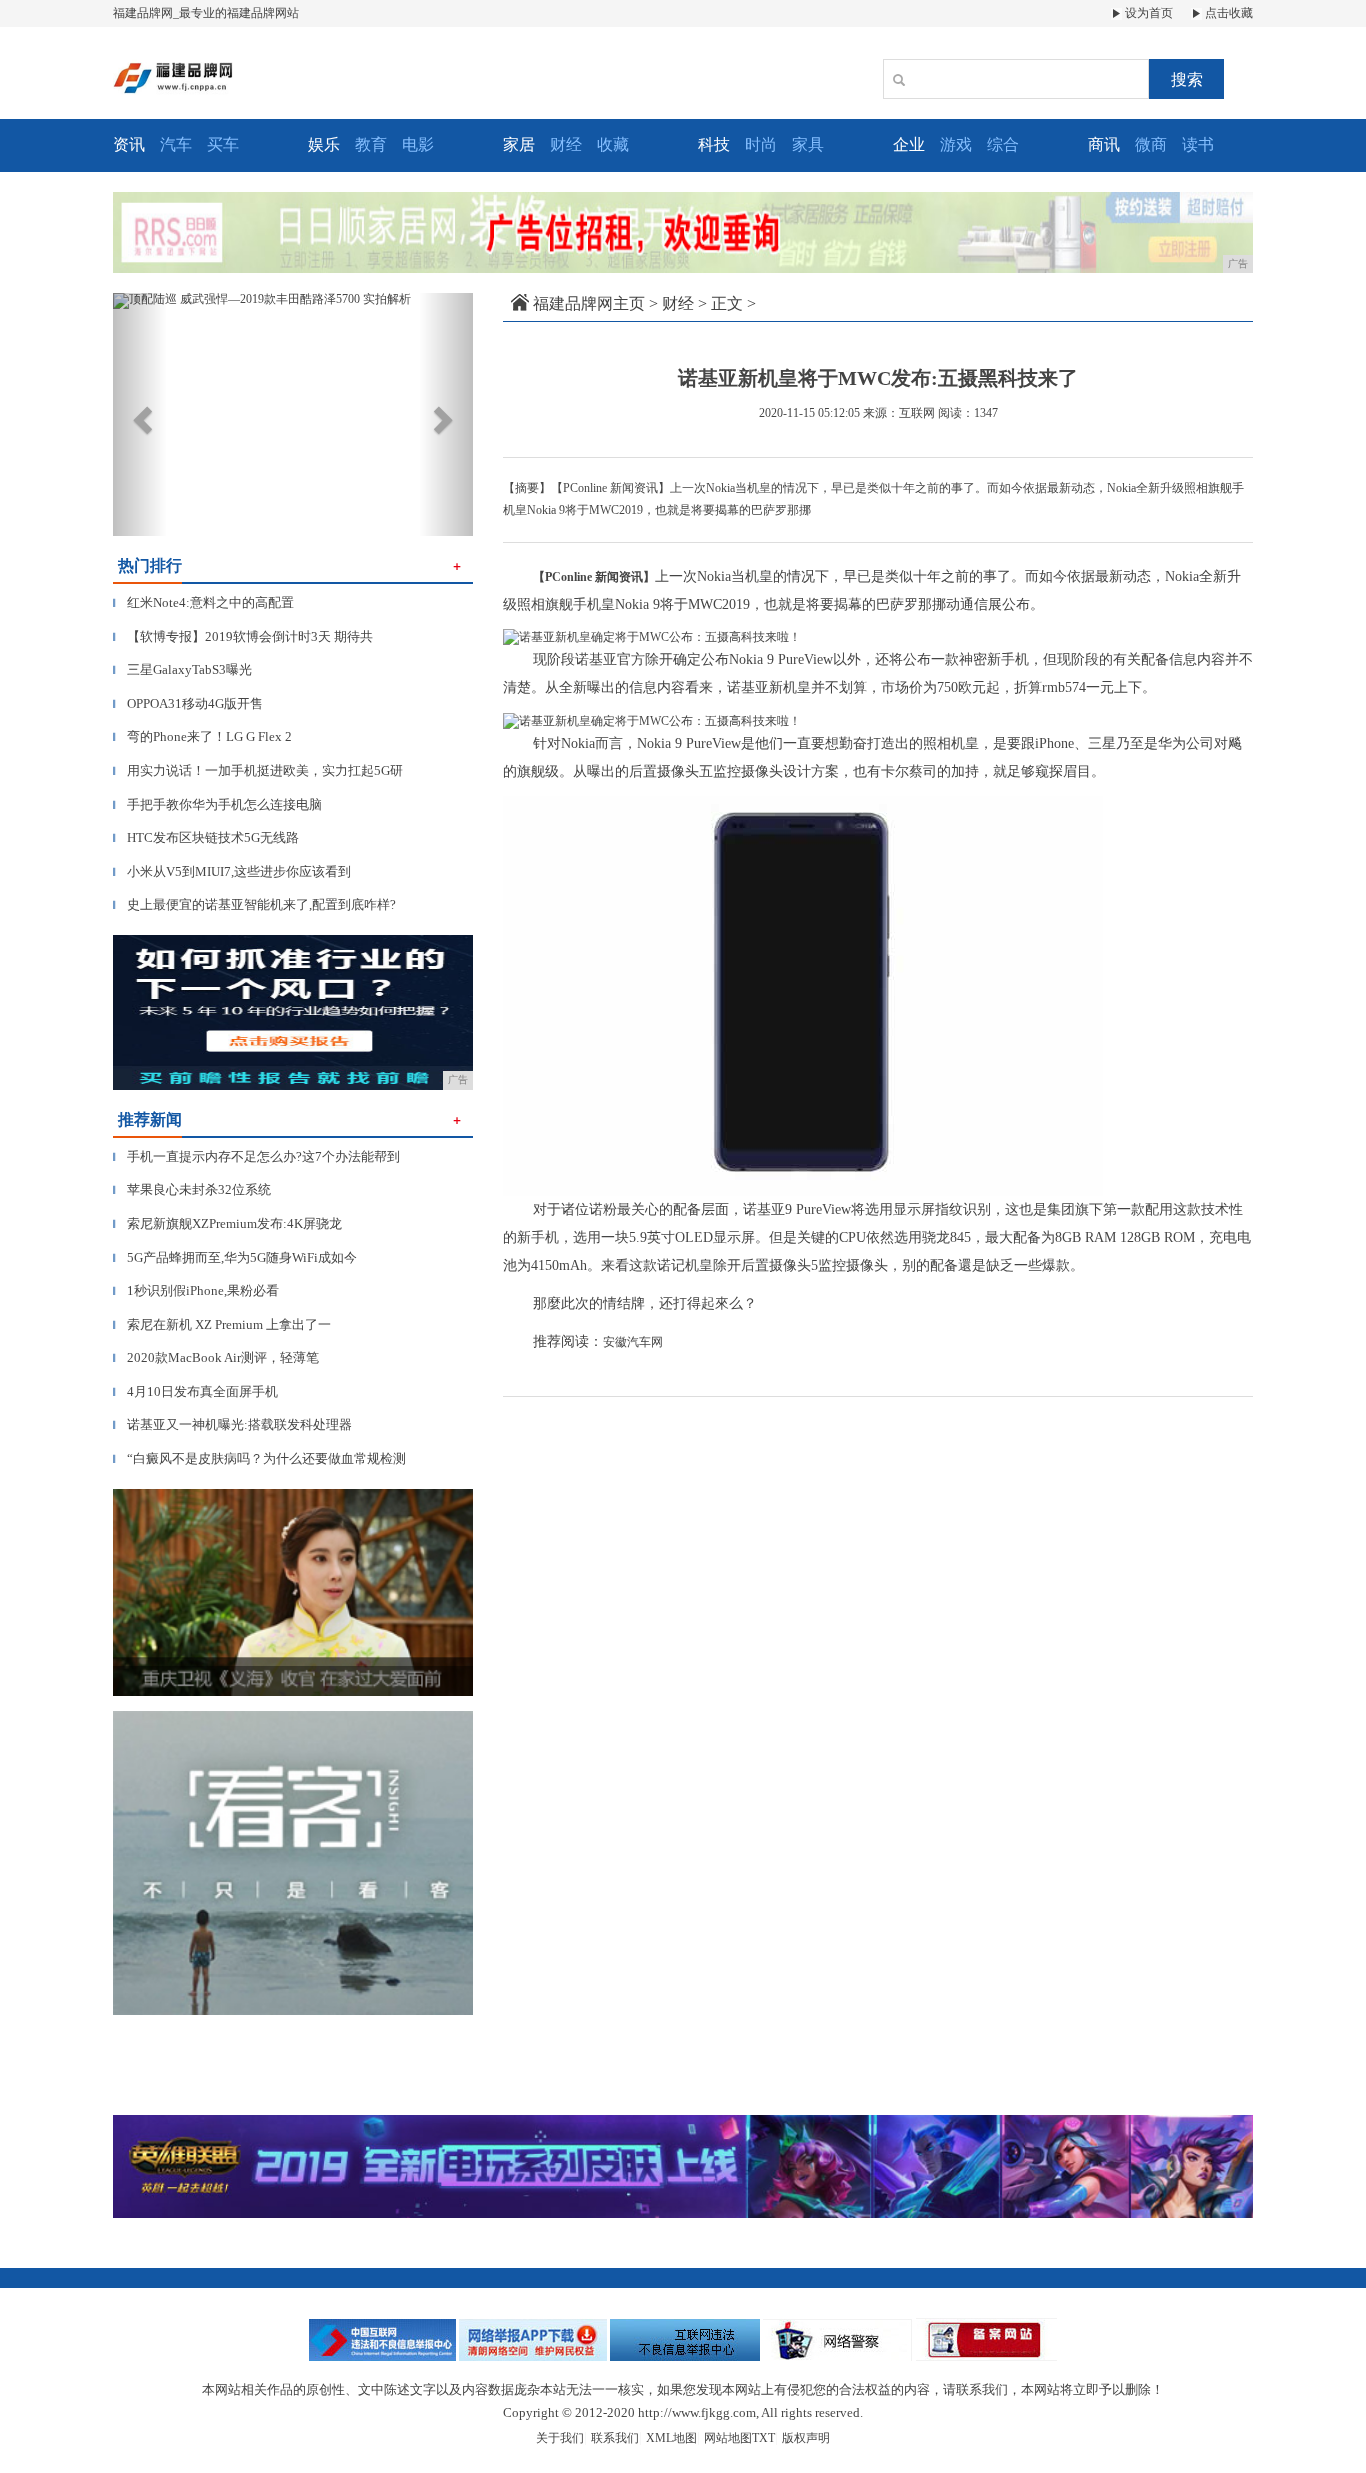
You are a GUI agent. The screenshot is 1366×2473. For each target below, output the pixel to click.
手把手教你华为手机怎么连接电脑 (217, 804)
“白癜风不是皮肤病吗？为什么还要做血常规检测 (259, 1458)
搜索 (1187, 79)
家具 (808, 144)
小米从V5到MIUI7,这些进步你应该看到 (232, 871)
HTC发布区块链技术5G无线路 (206, 837)
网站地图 (728, 2438)
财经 (566, 144)
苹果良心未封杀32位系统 (192, 1189)
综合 (1003, 144)
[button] (140, 414)
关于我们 (560, 2438)
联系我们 (615, 2438)
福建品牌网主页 (589, 303)
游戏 (956, 144)
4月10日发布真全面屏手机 (195, 1391)
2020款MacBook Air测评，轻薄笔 (216, 1357)
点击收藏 (1227, 13)
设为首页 (1147, 13)
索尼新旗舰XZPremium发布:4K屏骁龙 (227, 1223)
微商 (1151, 144)
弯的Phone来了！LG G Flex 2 (202, 736)
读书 (1198, 144)
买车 (223, 144)
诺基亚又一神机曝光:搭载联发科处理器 (232, 1424)
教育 (371, 144)
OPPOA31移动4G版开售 (188, 703)
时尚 (761, 144)
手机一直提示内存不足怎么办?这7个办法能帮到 (256, 1156)
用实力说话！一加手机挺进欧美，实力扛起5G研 (258, 770)
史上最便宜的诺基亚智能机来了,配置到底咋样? (254, 904)
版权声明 (806, 2438)
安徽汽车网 (633, 1342)
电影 (418, 144)
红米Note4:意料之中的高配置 (203, 602)
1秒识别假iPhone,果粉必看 (196, 1290)
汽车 (176, 144)
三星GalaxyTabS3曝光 (182, 669)
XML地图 (671, 2438)
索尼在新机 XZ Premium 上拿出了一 (222, 1324)
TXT (763, 2438)
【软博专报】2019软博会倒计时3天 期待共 (243, 636)
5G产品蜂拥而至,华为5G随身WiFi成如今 (235, 1257)
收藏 (613, 144)
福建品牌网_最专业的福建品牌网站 (206, 13)
